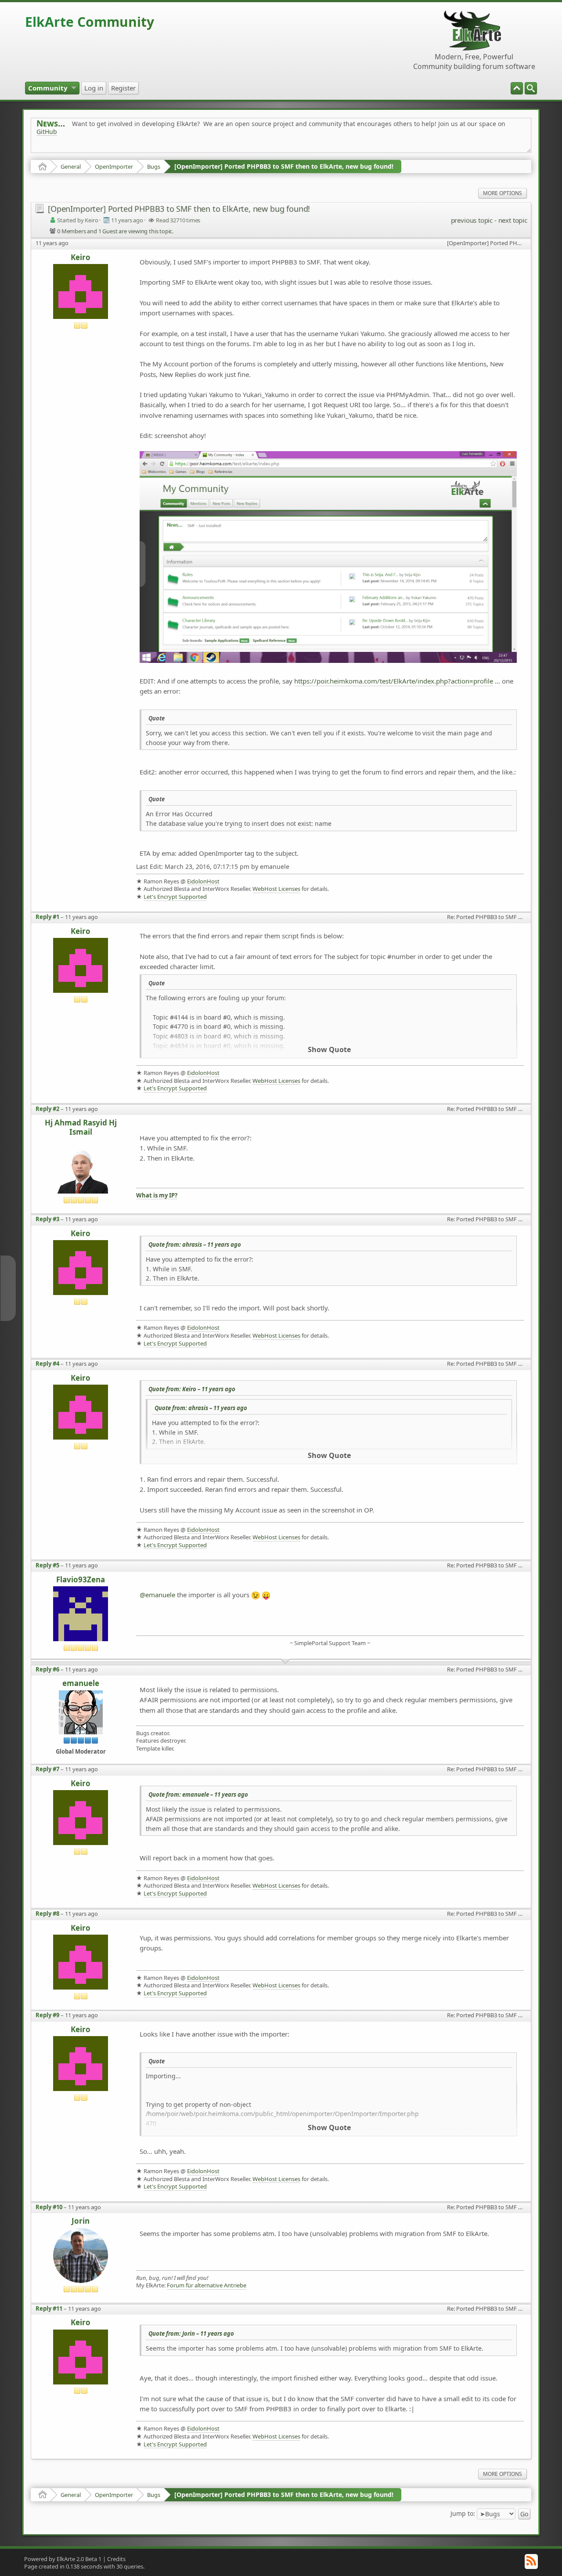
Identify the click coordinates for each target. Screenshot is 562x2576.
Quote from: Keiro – (192, 1389)
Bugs (154, 166)
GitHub (47, 132)
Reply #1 (47, 917)
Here (174, 151)
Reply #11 (49, 2308)
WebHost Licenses (276, 889)
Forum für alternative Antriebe (207, 2285)
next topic (513, 220)
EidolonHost (203, 881)
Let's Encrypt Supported (175, 897)
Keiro (81, 258)
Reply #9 (47, 2015)
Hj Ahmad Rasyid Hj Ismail (81, 1127)
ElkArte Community (90, 22)
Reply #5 (47, 1565)
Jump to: (463, 2513)
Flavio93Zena (81, 1580)
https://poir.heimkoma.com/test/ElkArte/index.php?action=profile (394, 681)
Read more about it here (72, 151)
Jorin (81, 2221)
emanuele (81, 1684)
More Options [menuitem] (503, 193)
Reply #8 (47, 1914)
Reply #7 (47, 1769)
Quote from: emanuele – (198, 1795)
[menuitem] (531, 88)
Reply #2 (47, 1109)
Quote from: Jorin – (191, 2334)
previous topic (472, 220)
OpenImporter (114, 166)
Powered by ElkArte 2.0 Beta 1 (63, 2559)
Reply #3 (47, 1219)
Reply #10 (49, 2207)
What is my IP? (157, 1196)
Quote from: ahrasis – (195, 1245)
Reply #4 (47, 1364)
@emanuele (157, 1595)
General (71, 166)
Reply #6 (47, 1669)
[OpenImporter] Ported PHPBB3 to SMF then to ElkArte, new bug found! (284, 166)
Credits (116, 2559)
